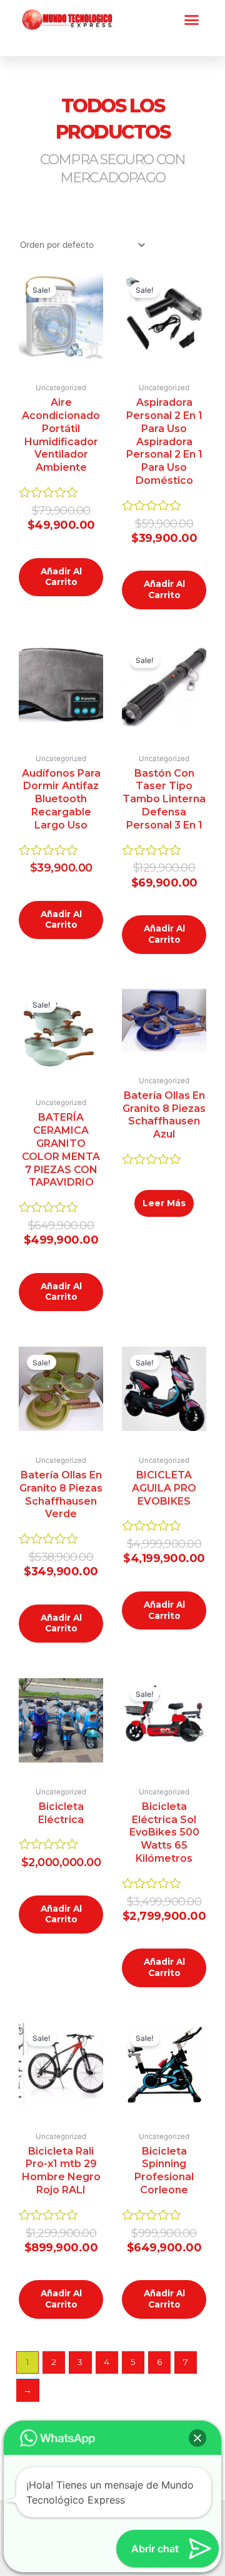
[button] (192, 20)
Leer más (164, 1203)
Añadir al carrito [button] (61, 577)
